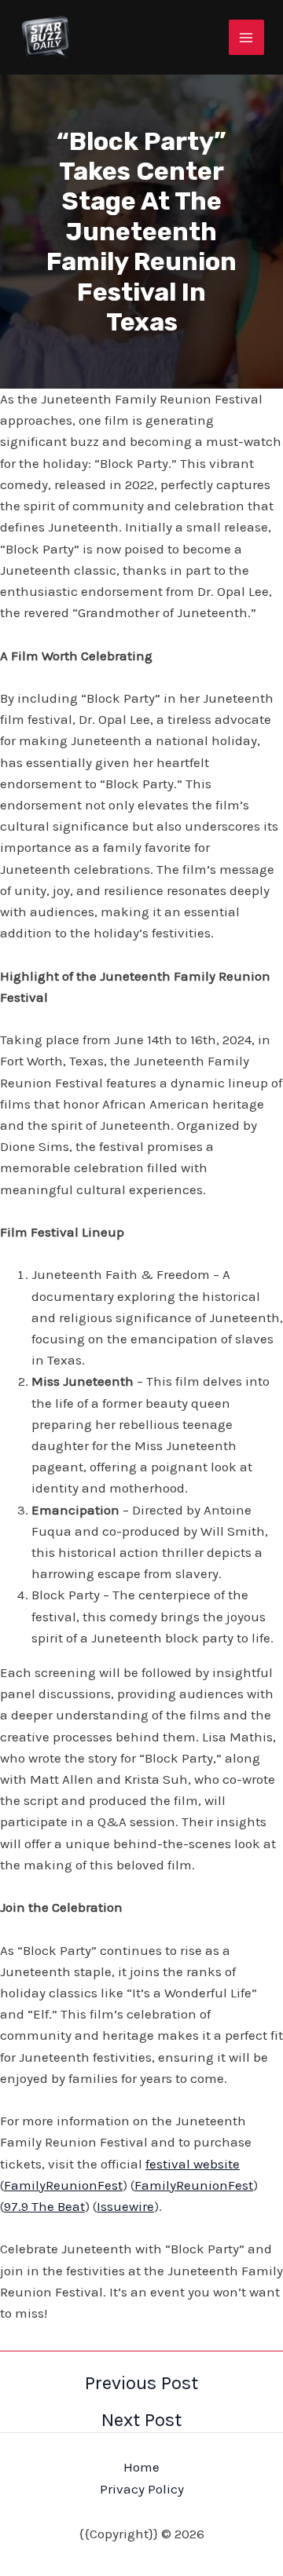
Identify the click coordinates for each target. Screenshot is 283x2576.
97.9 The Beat (44, 2206)
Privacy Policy (142, 2489)
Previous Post (141, 2383)
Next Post (141, 2420)
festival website (193, 2164)
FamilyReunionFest (63, 2185)
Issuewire (125, 2206)
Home (141, 2467)
